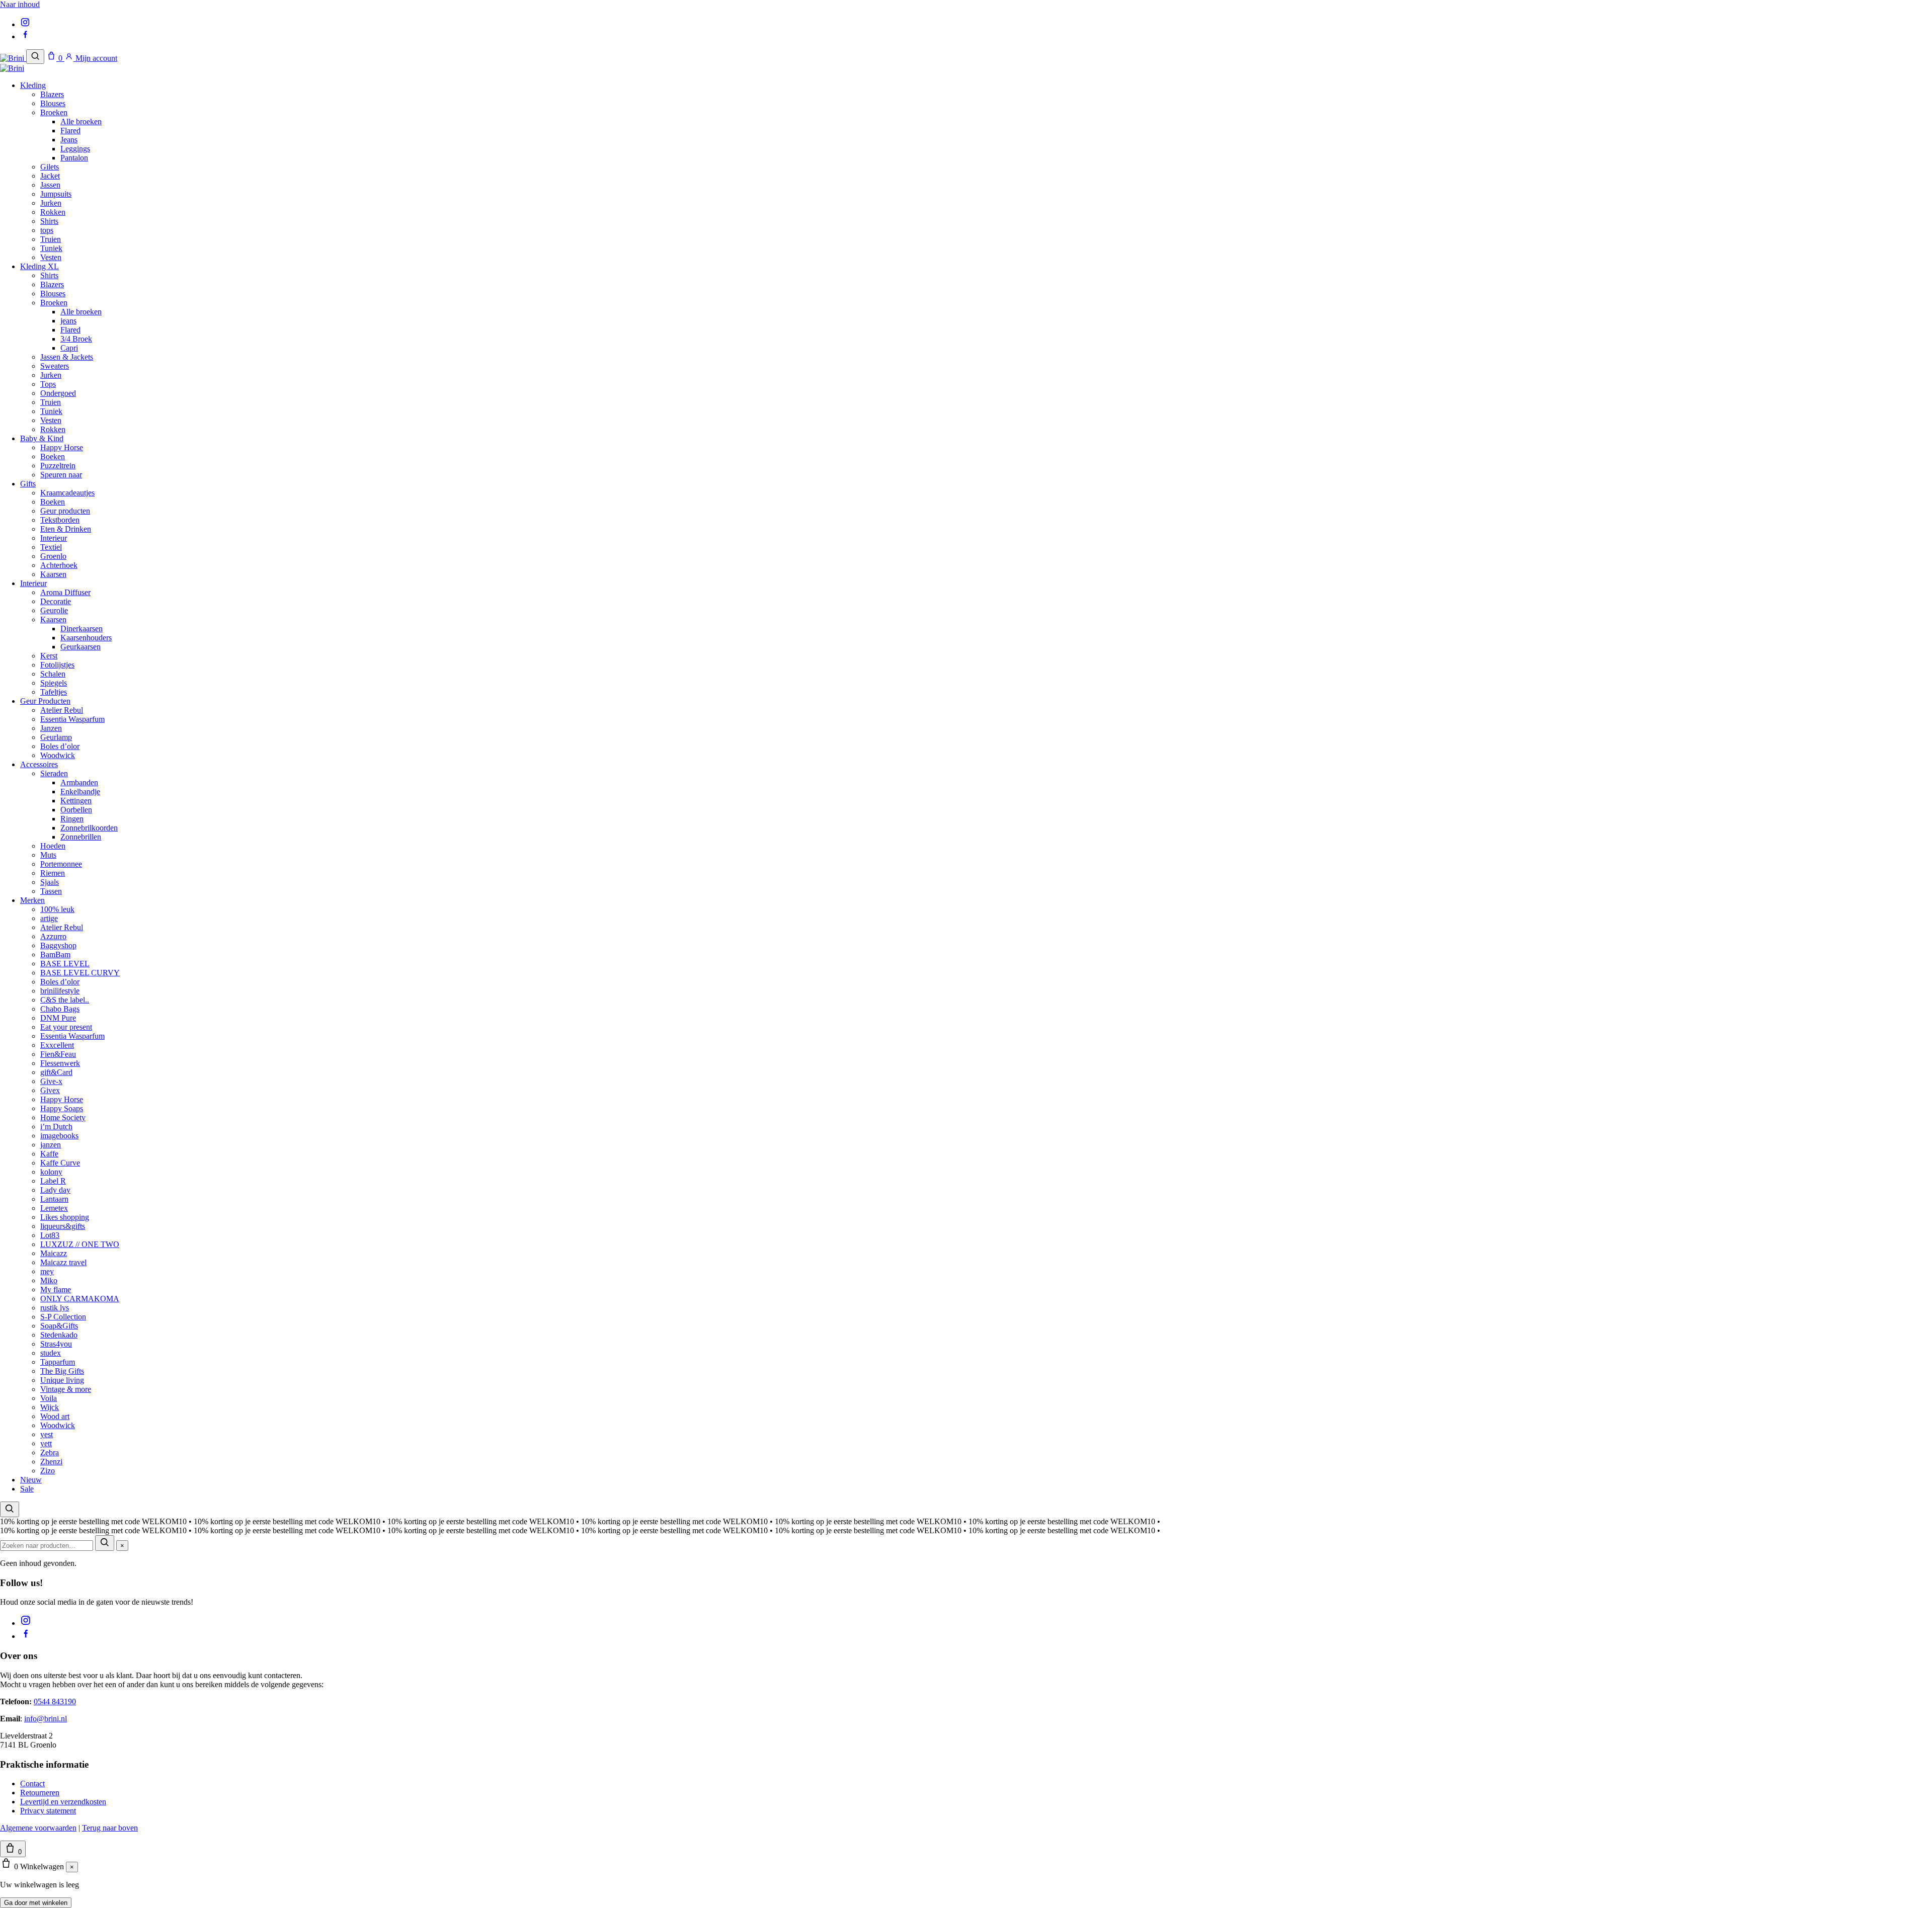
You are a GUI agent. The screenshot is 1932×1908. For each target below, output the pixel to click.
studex (51, 1353)
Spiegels (54, 683)
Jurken (51, 203)
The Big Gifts (62, 1371)
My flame (56, 1290)
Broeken (54, 112)
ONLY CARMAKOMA (80, 1299)
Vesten (51, 257)
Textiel (51, 547)
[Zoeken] (35, 57)
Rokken (53, 212)
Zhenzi (51, 1462)
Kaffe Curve (60, 1163)
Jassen (50, 185)
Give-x (51, 1081)
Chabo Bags (60, 1009)
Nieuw (31, 1480)
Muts (48, 855)
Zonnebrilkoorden (89, 828)
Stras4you (56, 1344)
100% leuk (57, 909)
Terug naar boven (110, 1828)
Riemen (53, 873)
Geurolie (54, 610)
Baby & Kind (42, 438)
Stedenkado (59, 1335)
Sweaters (55, 366)
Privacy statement (48, 1811)
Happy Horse (62, 447)
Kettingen (76, 801)
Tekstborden (60, 520)
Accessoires (39, 764)
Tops (48, 384)
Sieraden (54, 773)
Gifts (28, 484)
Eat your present (66, 1027)
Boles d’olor (60, 746)
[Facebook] (25, 36)
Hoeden (53, 846)
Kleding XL (39, 266)
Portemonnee (61, 864)
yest (47, 1434)
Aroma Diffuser (65, 592)
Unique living (62, 1380)
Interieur (54, 538)
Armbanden (79, 782)
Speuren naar (61, 475)
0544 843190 (55, 1702)
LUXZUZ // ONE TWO (80, 1244)
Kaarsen (53, 574)
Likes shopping (65, 1217)
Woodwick (58, 755)
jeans (68, 321)
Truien (51, 239)
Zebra (50, 1453)
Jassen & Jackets (67, 357)
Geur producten (65, 511)
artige (49, 918)
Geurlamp (56, 737)
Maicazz (54, 1253)
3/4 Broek (76, 339)
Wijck (50, 1407)
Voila (49, 1398)
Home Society (63, 1117)
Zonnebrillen (81, 837)
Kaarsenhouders (86, 638)
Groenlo (53, 556)
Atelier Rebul (62, 710)
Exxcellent (57, 1045)
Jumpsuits (56, 194)
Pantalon (74, 158)
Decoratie (56, 601)
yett (46, 1443)
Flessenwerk (60, 1063)
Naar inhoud (20, 4)
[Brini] (13, 58)
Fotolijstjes (57, 665)
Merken (32, 900)
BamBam (55, 955)
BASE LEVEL (65, 964)
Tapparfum (58, 1362)
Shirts (49, 221)
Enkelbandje (80, 792)
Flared (70, 131)
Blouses (53, 103)
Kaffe (49, 1154)
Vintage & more (66, 1389)
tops (47, 230)
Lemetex (54, 1208)
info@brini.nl (46, 1719)
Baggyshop (58, 945)
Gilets (50, 167)
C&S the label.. (65, 1000)
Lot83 (50, 1235)
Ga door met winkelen (36, 1903)
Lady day (55, 1190)
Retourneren (40, 1793)
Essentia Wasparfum (72, 719)
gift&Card (56, 1072)
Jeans (69, 140)
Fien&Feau (58, 1054)
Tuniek (51, 248)
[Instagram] (25, 24)
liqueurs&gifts (63, 1226)
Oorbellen (76, 810)
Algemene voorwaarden (38, 1828)
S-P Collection (63, 1317)
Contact (32, 1783)
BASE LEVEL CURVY (80, 973)
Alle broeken (81, 121)
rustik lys (55, 1308)
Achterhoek (59, 565)
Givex (50, 1090)
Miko (49, 1280)
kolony (51, 1172)
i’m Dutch (56, 1127)
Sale (27, 1489)
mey (47, 1271)
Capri (69, 348)
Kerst (49, 656)
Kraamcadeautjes (67, 493)
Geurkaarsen (80, 647)
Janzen (51, 728)
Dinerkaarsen (82, 629)
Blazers (52, 94)
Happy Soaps (62, 1108)
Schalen (53, 674)
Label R (53, 1181)
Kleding (33, 85)
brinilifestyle (60, 991)
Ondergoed (58, 393)
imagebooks (59, 1136)
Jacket (50, 176)
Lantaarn (54, 1199)
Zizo (48, 1471)
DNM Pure (58, 1018)
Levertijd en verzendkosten (63, 1802)
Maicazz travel (63, 1262)
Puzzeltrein (58, 466)
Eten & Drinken (66, 529)
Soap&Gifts (59, 1326)
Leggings (75, 149)
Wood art (55, 1416)
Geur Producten (45, 701)
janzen (51, 1145)
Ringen (72, 819)
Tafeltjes (54, 692)
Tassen (51, 891)
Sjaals (50, 882)
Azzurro (53, 936)
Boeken (53, 457)
